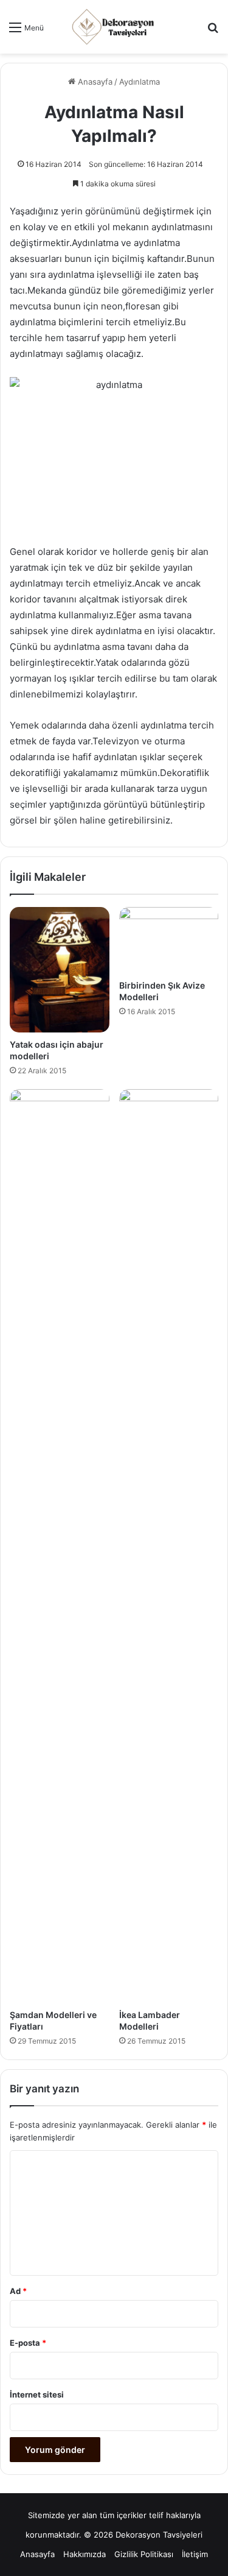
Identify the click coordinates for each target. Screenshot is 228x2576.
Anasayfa (94, 82)
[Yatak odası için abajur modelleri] (60, 969)
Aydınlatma (140, 82)
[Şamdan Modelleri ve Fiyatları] (60, 1546)
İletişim (195, 2554)
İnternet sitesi (37, 2394)
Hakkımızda (85, 2554)
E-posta (28, 2343)
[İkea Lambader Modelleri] (169, 1546)
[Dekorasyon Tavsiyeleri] (114, 27)
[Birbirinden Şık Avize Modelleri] (169, 940)
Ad (18, 2291)
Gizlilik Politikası (144, 2554)
